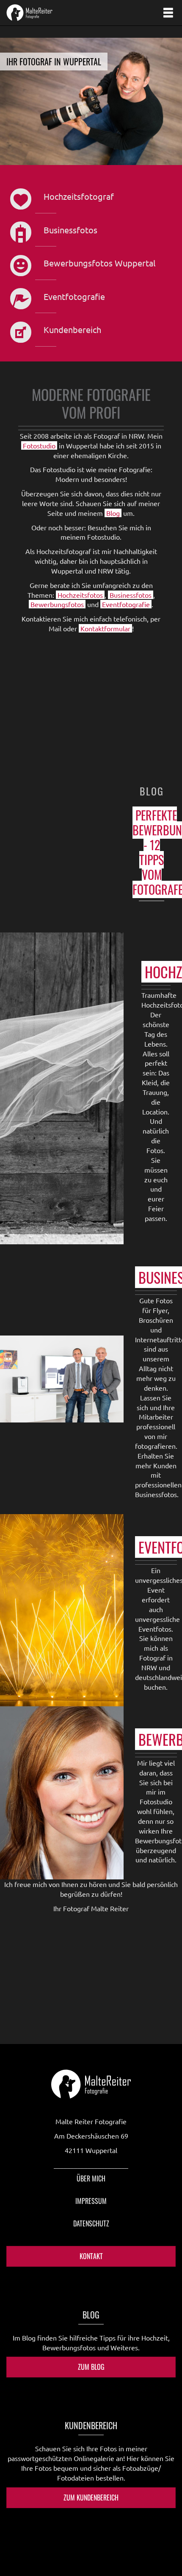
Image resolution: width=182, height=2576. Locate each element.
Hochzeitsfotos (80, 595)
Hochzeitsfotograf (79, 196)
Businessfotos (70, 230)
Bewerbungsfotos (57, 604)
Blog (113, 513)
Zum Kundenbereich (91, 2498)
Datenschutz (91, 2223)
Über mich (91, 2178)
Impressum (91, 2201)
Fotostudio (39, 445)
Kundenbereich (72, 329)
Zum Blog (91, 2367)
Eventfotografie (74, 296)
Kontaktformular (105, 628)
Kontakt (91, 2256)
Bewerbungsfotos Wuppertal (99, 263)
